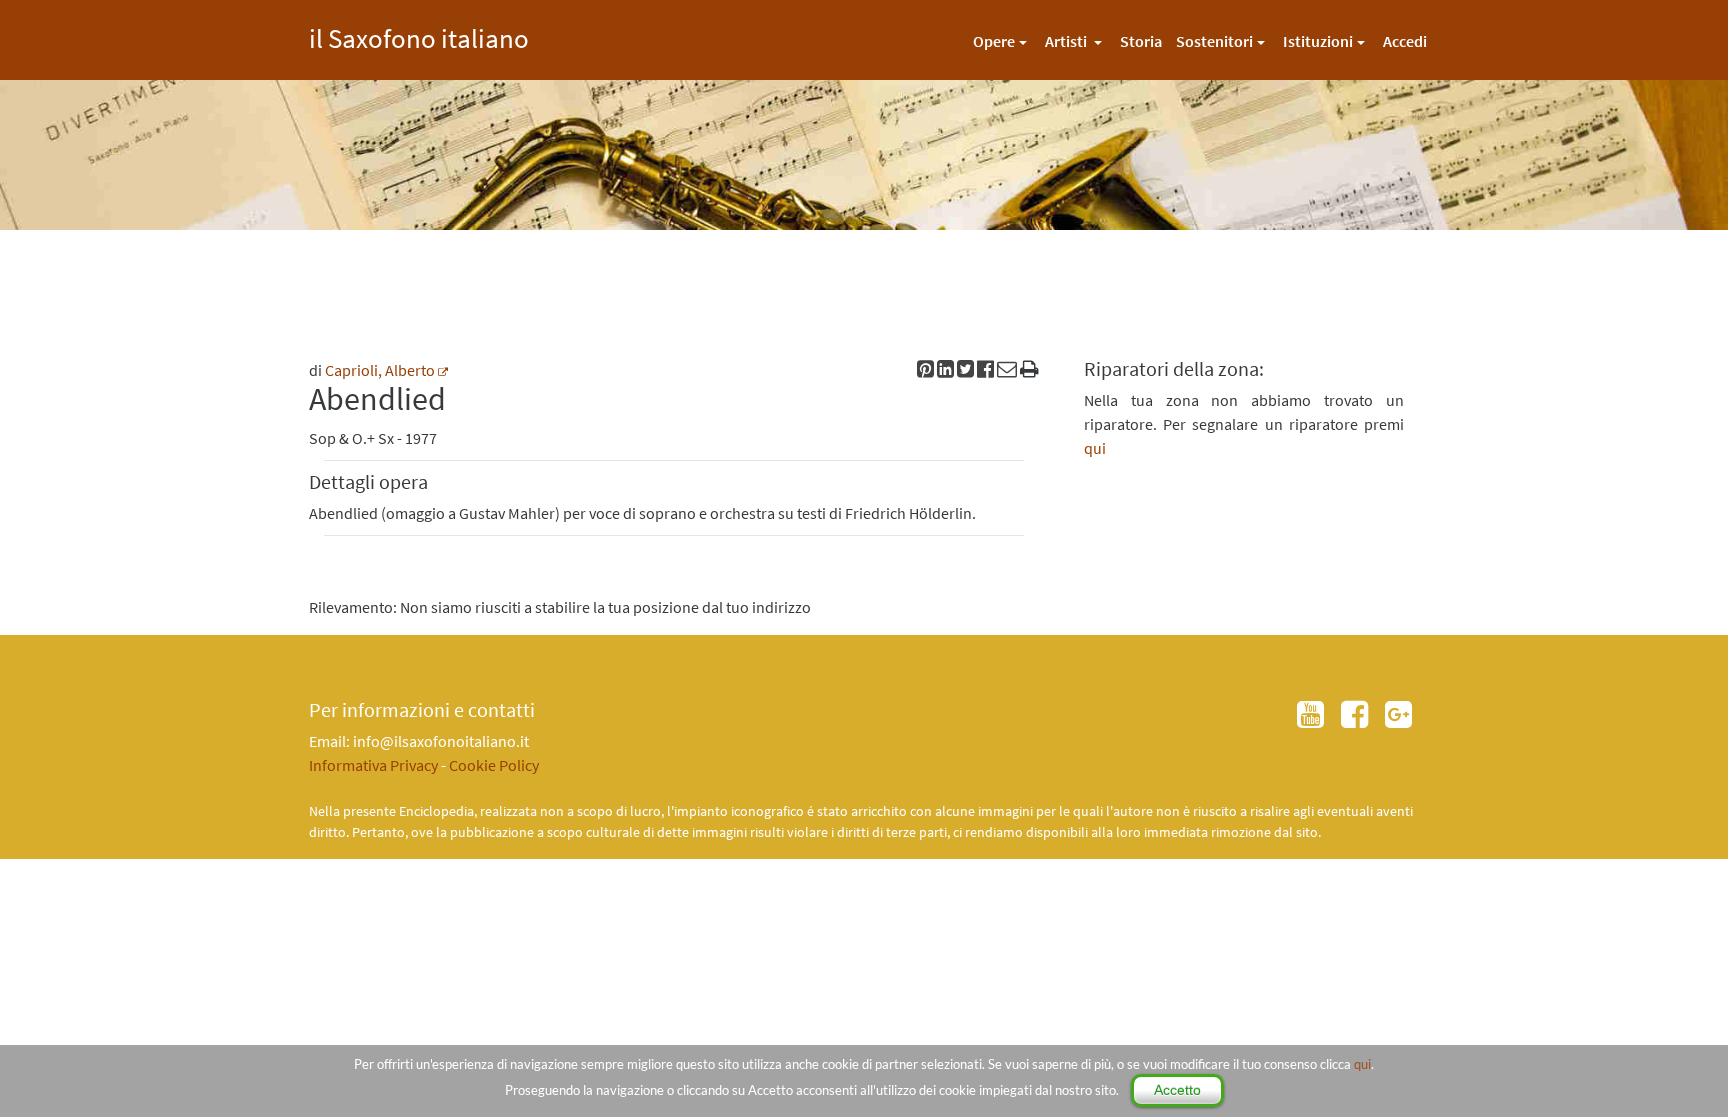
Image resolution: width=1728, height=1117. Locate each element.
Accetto (1177, 1090)
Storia (1141, 41)
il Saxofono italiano (419, 35)
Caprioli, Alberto (380, 370)
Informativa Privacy (373, 765)
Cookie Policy (494, 765)
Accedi (1405, 41)
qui (1362, 1064)
